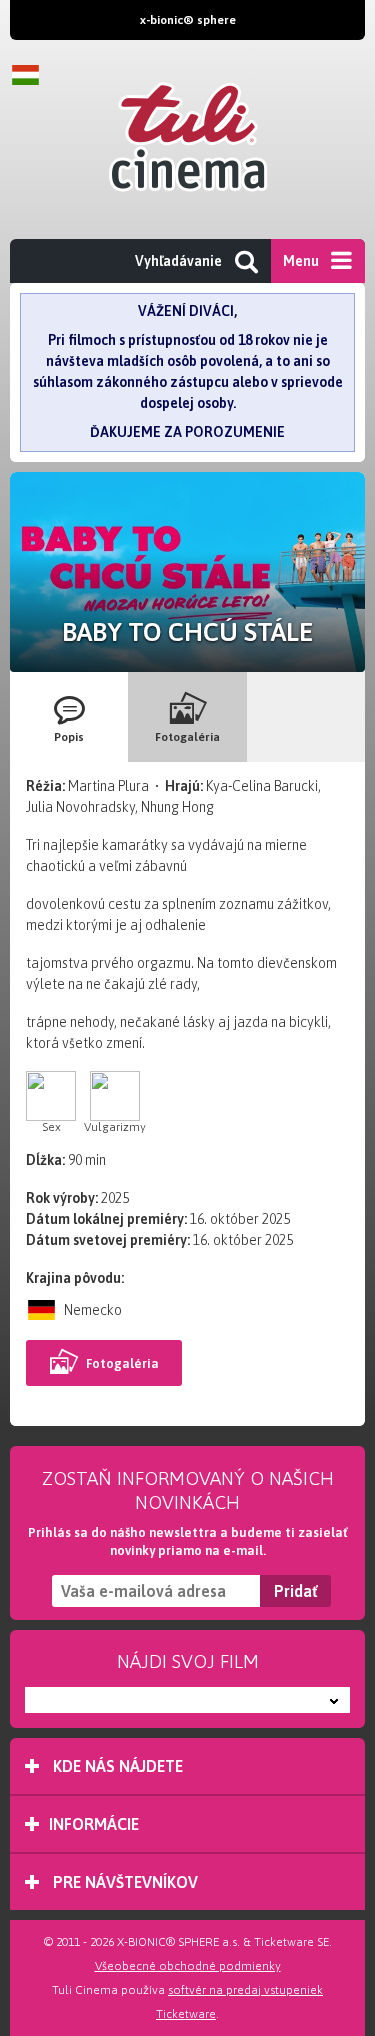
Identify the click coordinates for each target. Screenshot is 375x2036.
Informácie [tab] (94, 1824)
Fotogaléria (122, 1363)
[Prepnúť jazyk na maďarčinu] (30, 75)
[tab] (69, 717)
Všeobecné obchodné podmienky (188, 1966)
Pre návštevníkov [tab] (123, 1882)
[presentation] (69, 717)
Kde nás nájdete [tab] (116, 1766)
